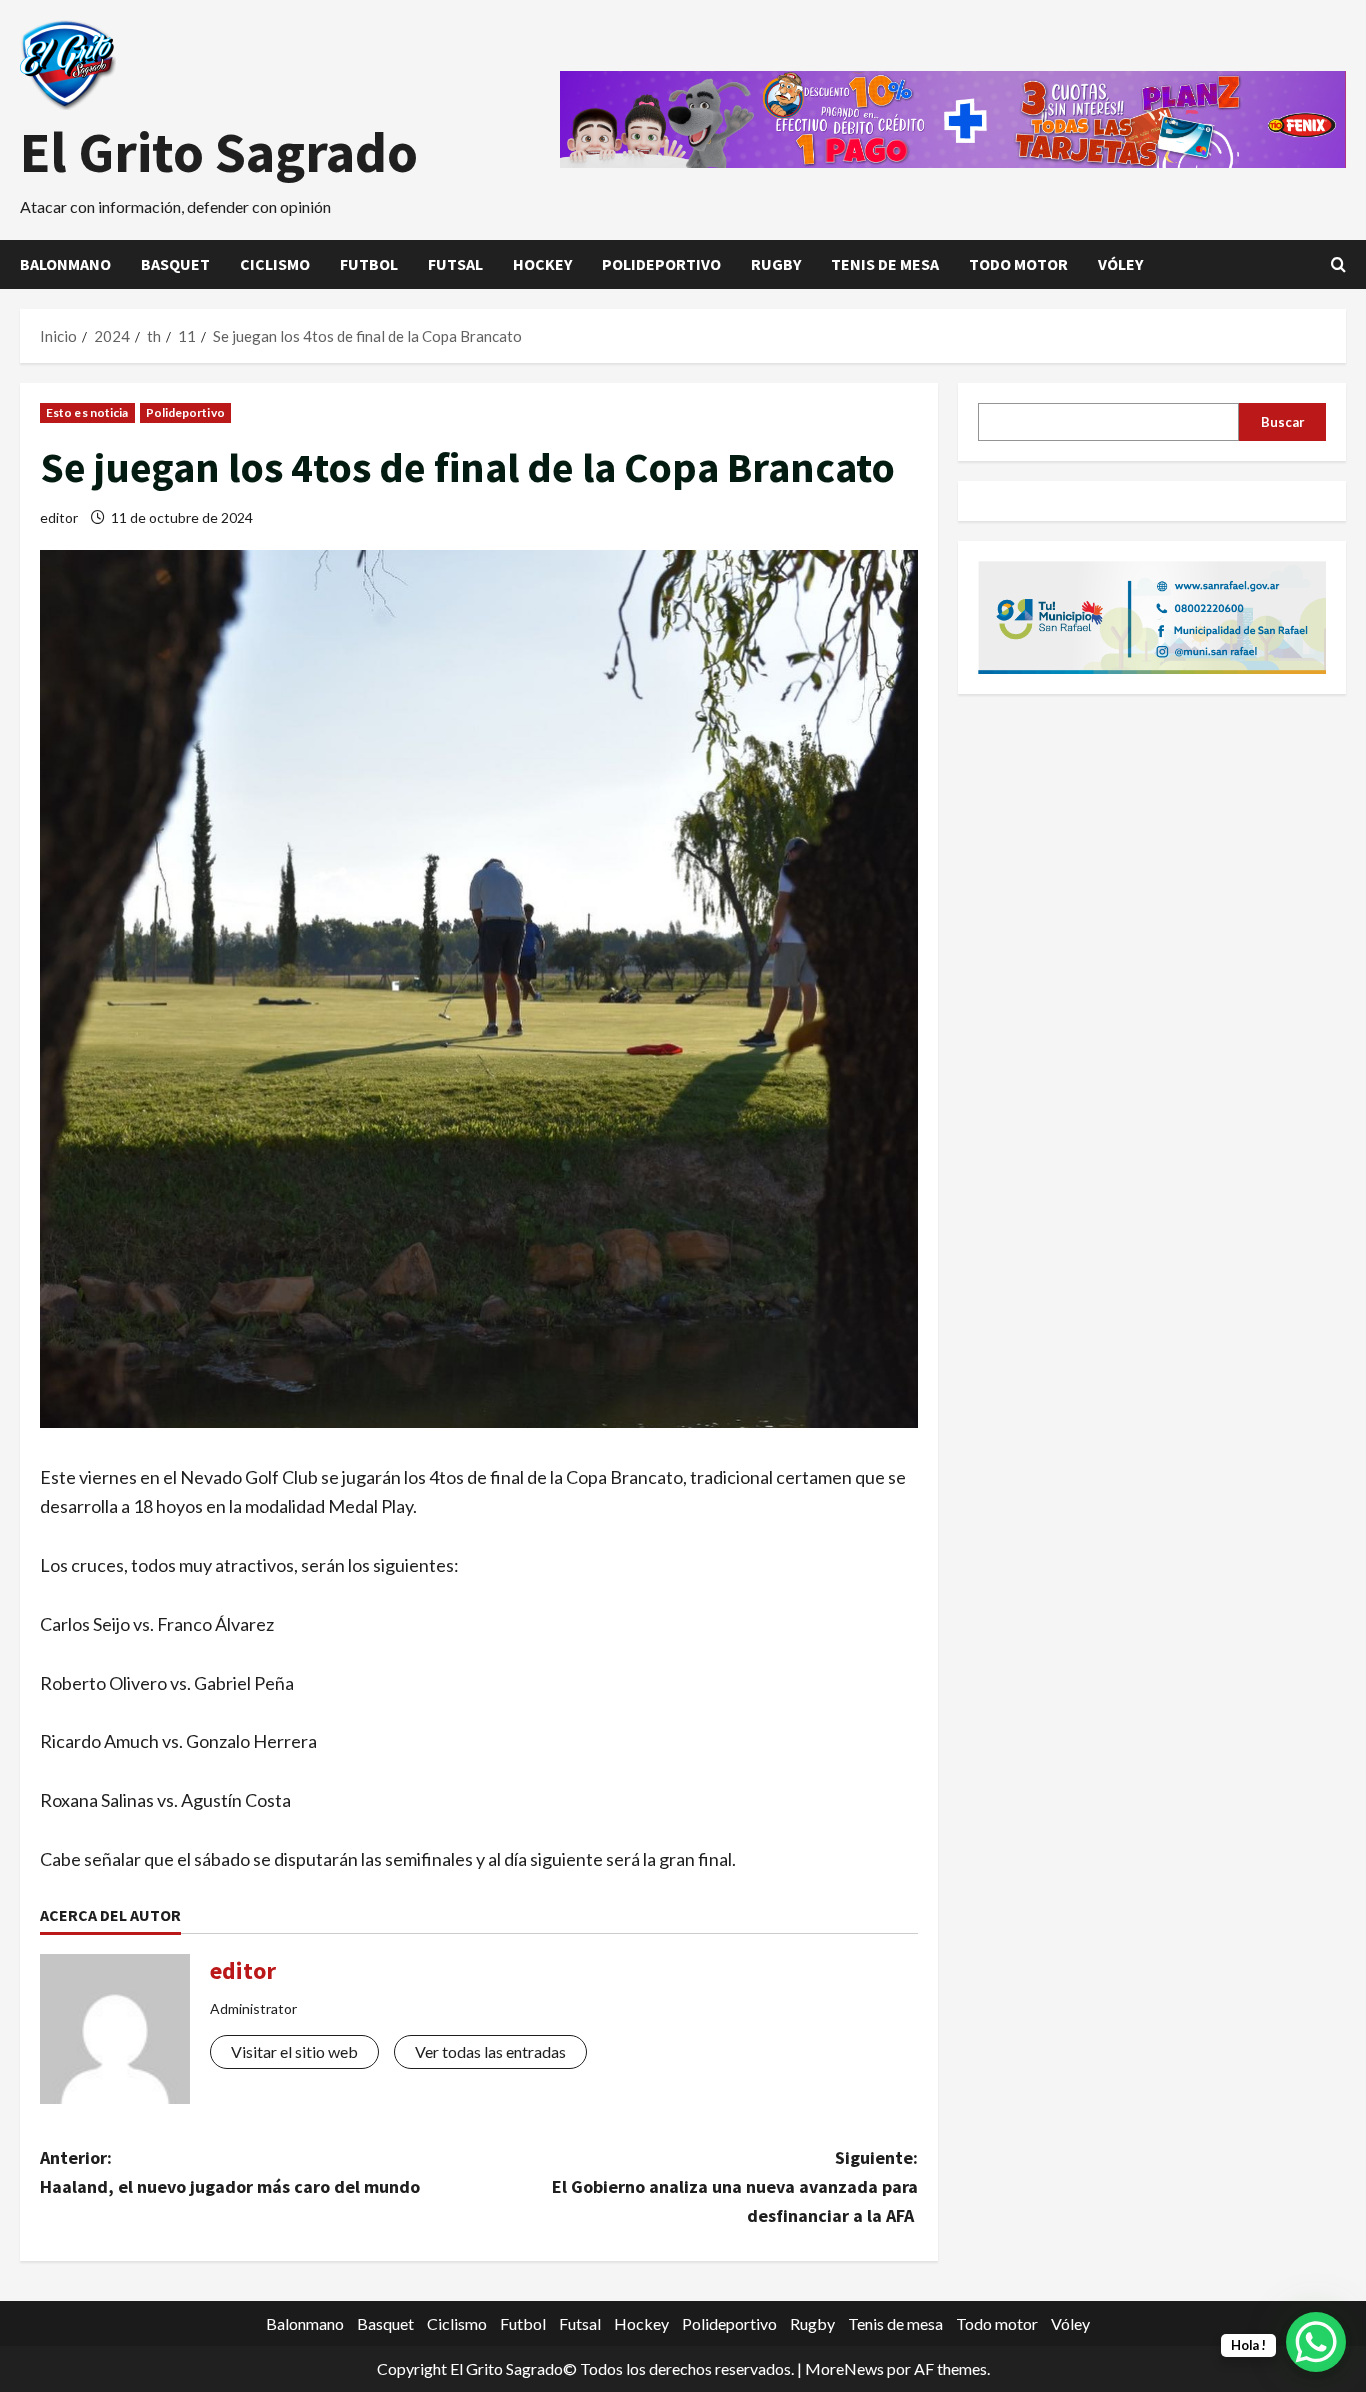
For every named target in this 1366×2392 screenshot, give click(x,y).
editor (59, 517)
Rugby (776, 264)
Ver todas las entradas (490, 2051)
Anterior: (230, 2172)
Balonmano (65, 264)
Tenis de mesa (885, 264)
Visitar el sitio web (294, 2051)
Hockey (542, 264)
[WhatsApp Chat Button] (1316, 2342)
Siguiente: (735, 2186)
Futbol (369, 264)
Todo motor (1018, 264)
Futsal (455, 264)
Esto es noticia (87, 412)
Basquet (175, 264)
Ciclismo (275, 264)
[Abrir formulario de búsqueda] (1338, 264)
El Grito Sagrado (219, 152)
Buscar (1283, 421)
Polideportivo (661, 264)
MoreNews (844, 2368)
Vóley (1120, 264)
